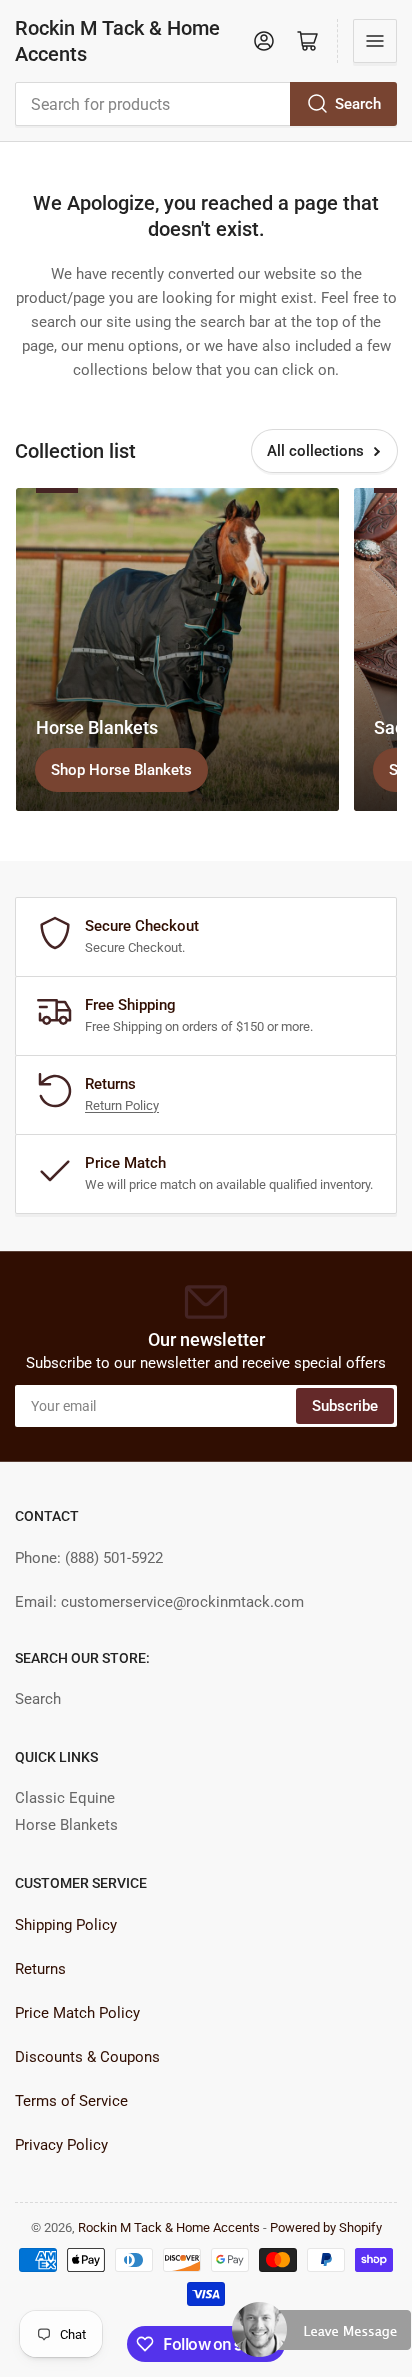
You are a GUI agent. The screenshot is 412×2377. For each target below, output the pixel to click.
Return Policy (122, 1105)
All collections (315, 451)
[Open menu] (375, 41)
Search (358, 104)
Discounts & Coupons (87, 2057)
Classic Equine (65, 1798)
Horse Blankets (66, 1825)
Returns (40, 1969)
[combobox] (206, 104)
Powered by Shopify (326, 2227)
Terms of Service (71, 2101)
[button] (322, 2338)
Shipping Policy (66, 1925)
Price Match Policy (77, 2013)
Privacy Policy (61, 2145)
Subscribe (345, 1406)
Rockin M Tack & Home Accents (117, 41)
